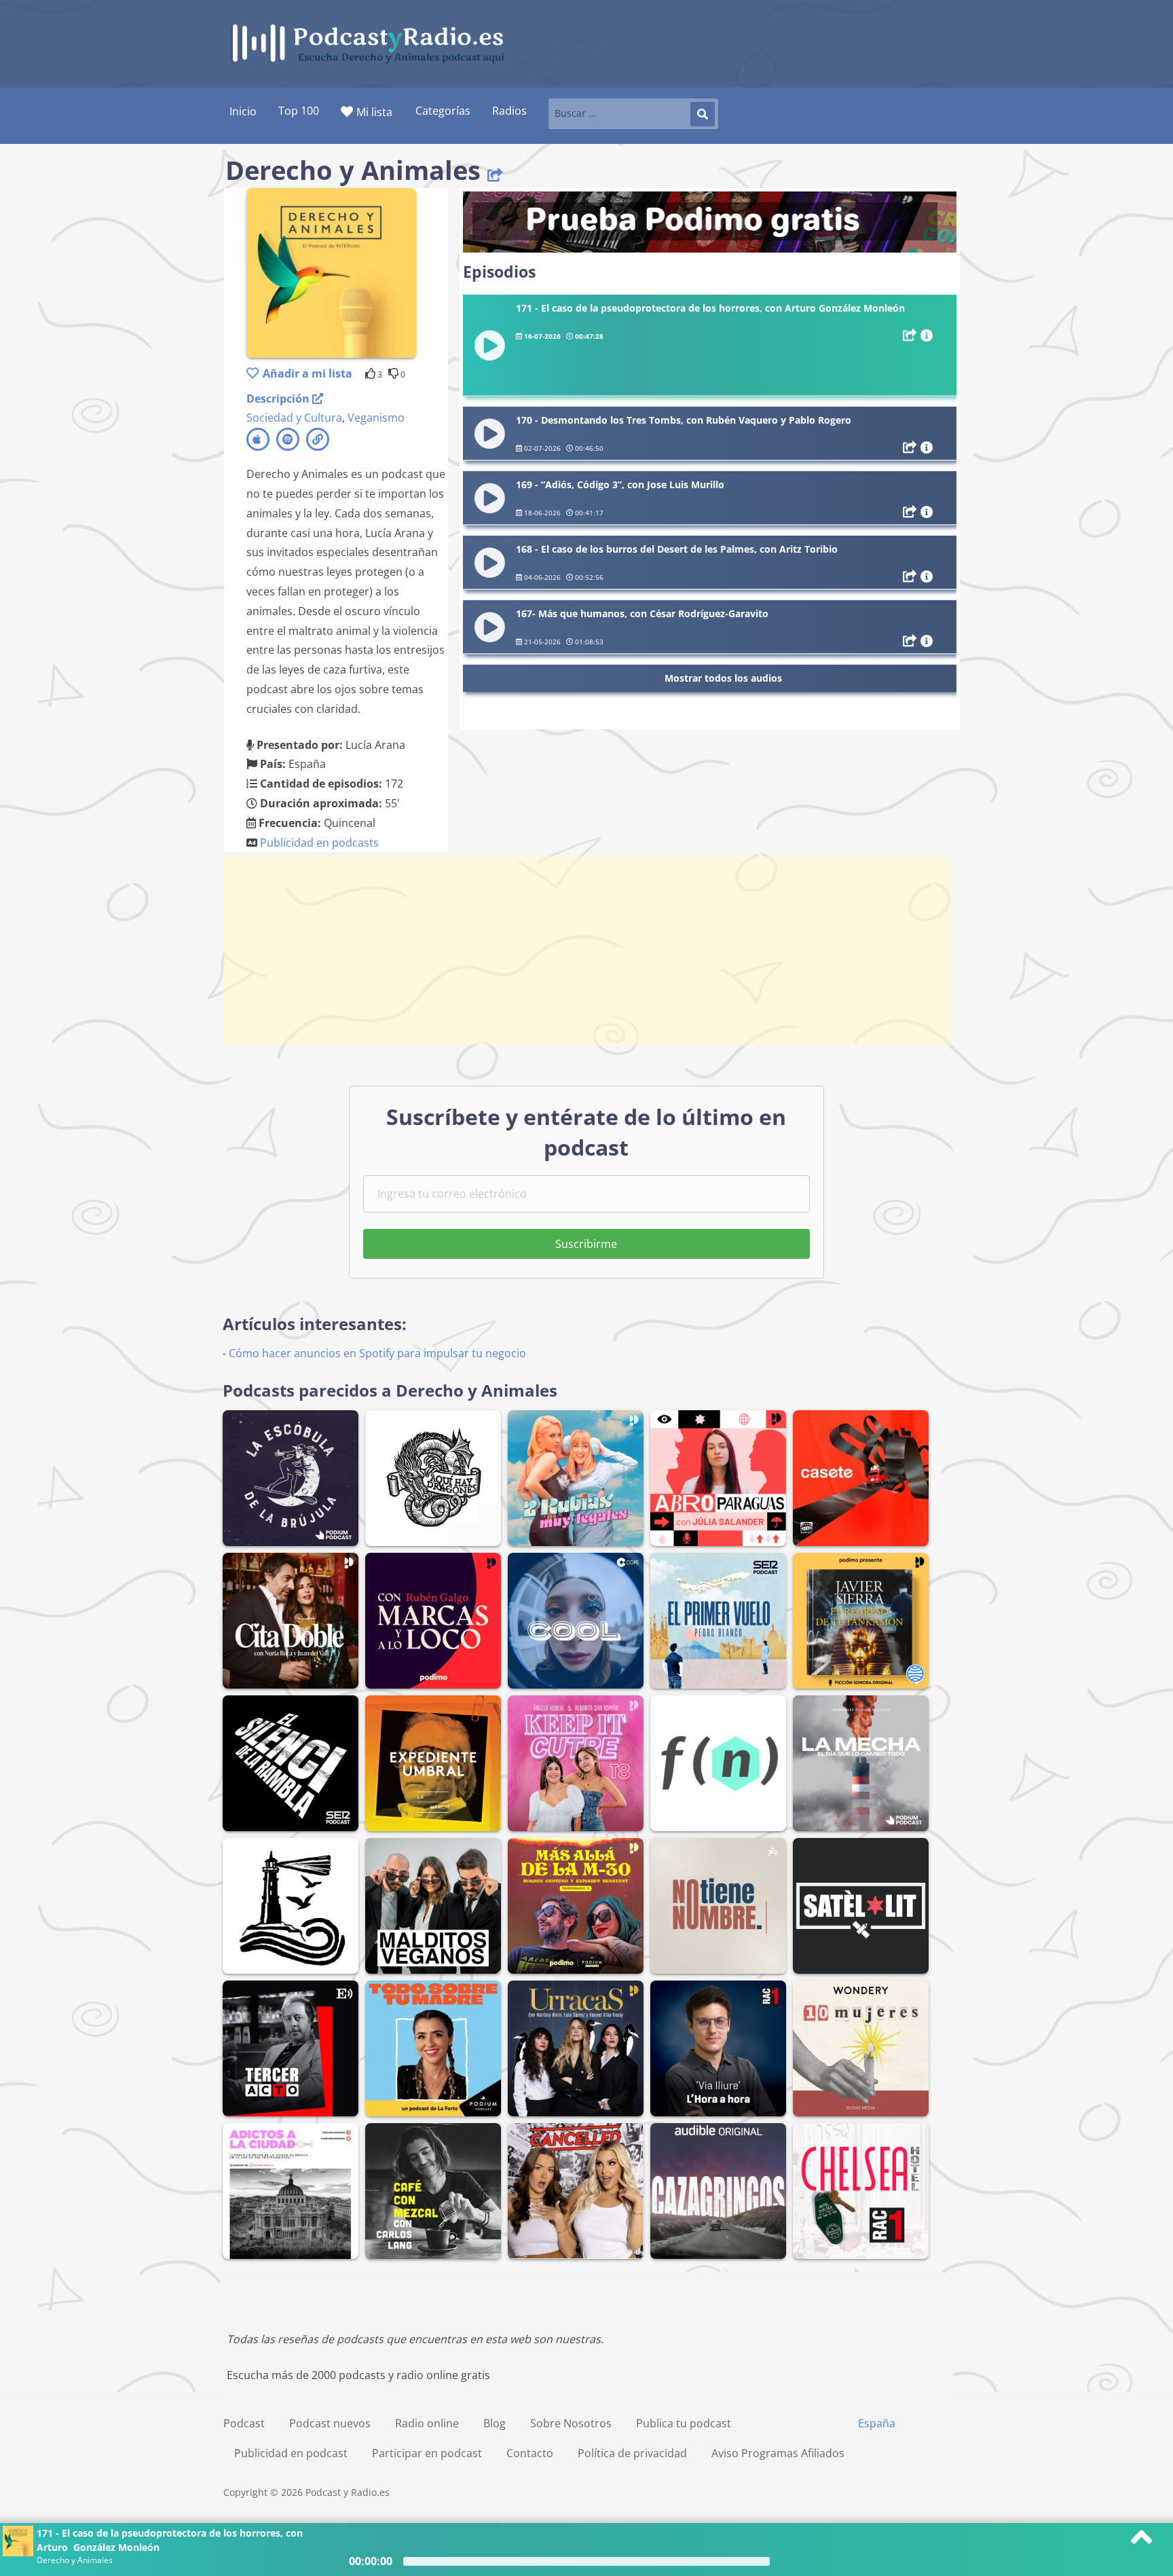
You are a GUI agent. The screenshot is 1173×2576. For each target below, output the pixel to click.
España (877, 2423)
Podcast (244, 2423)
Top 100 (299, 111)
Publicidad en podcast (291, 2453)
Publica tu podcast (684, 2423)
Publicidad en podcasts (319, 843)
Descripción (279, 399)
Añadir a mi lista (308, 373)
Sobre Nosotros (571, 2423)
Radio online (427, 2423)
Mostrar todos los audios (723, 678)
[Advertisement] (586, 951)
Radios (509, 111)
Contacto (530, 2453)
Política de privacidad (632, 2453)
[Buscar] (703, 114)
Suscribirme (586, 1244)
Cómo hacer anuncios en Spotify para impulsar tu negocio (377, 1353)
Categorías (443, 111)
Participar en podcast (427, 2453)
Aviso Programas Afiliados (778, 2453)
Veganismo (376, 418)
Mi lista (374, 112)
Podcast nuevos (330, 2423)
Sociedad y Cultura (294, 418)
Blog (495, 2423)
